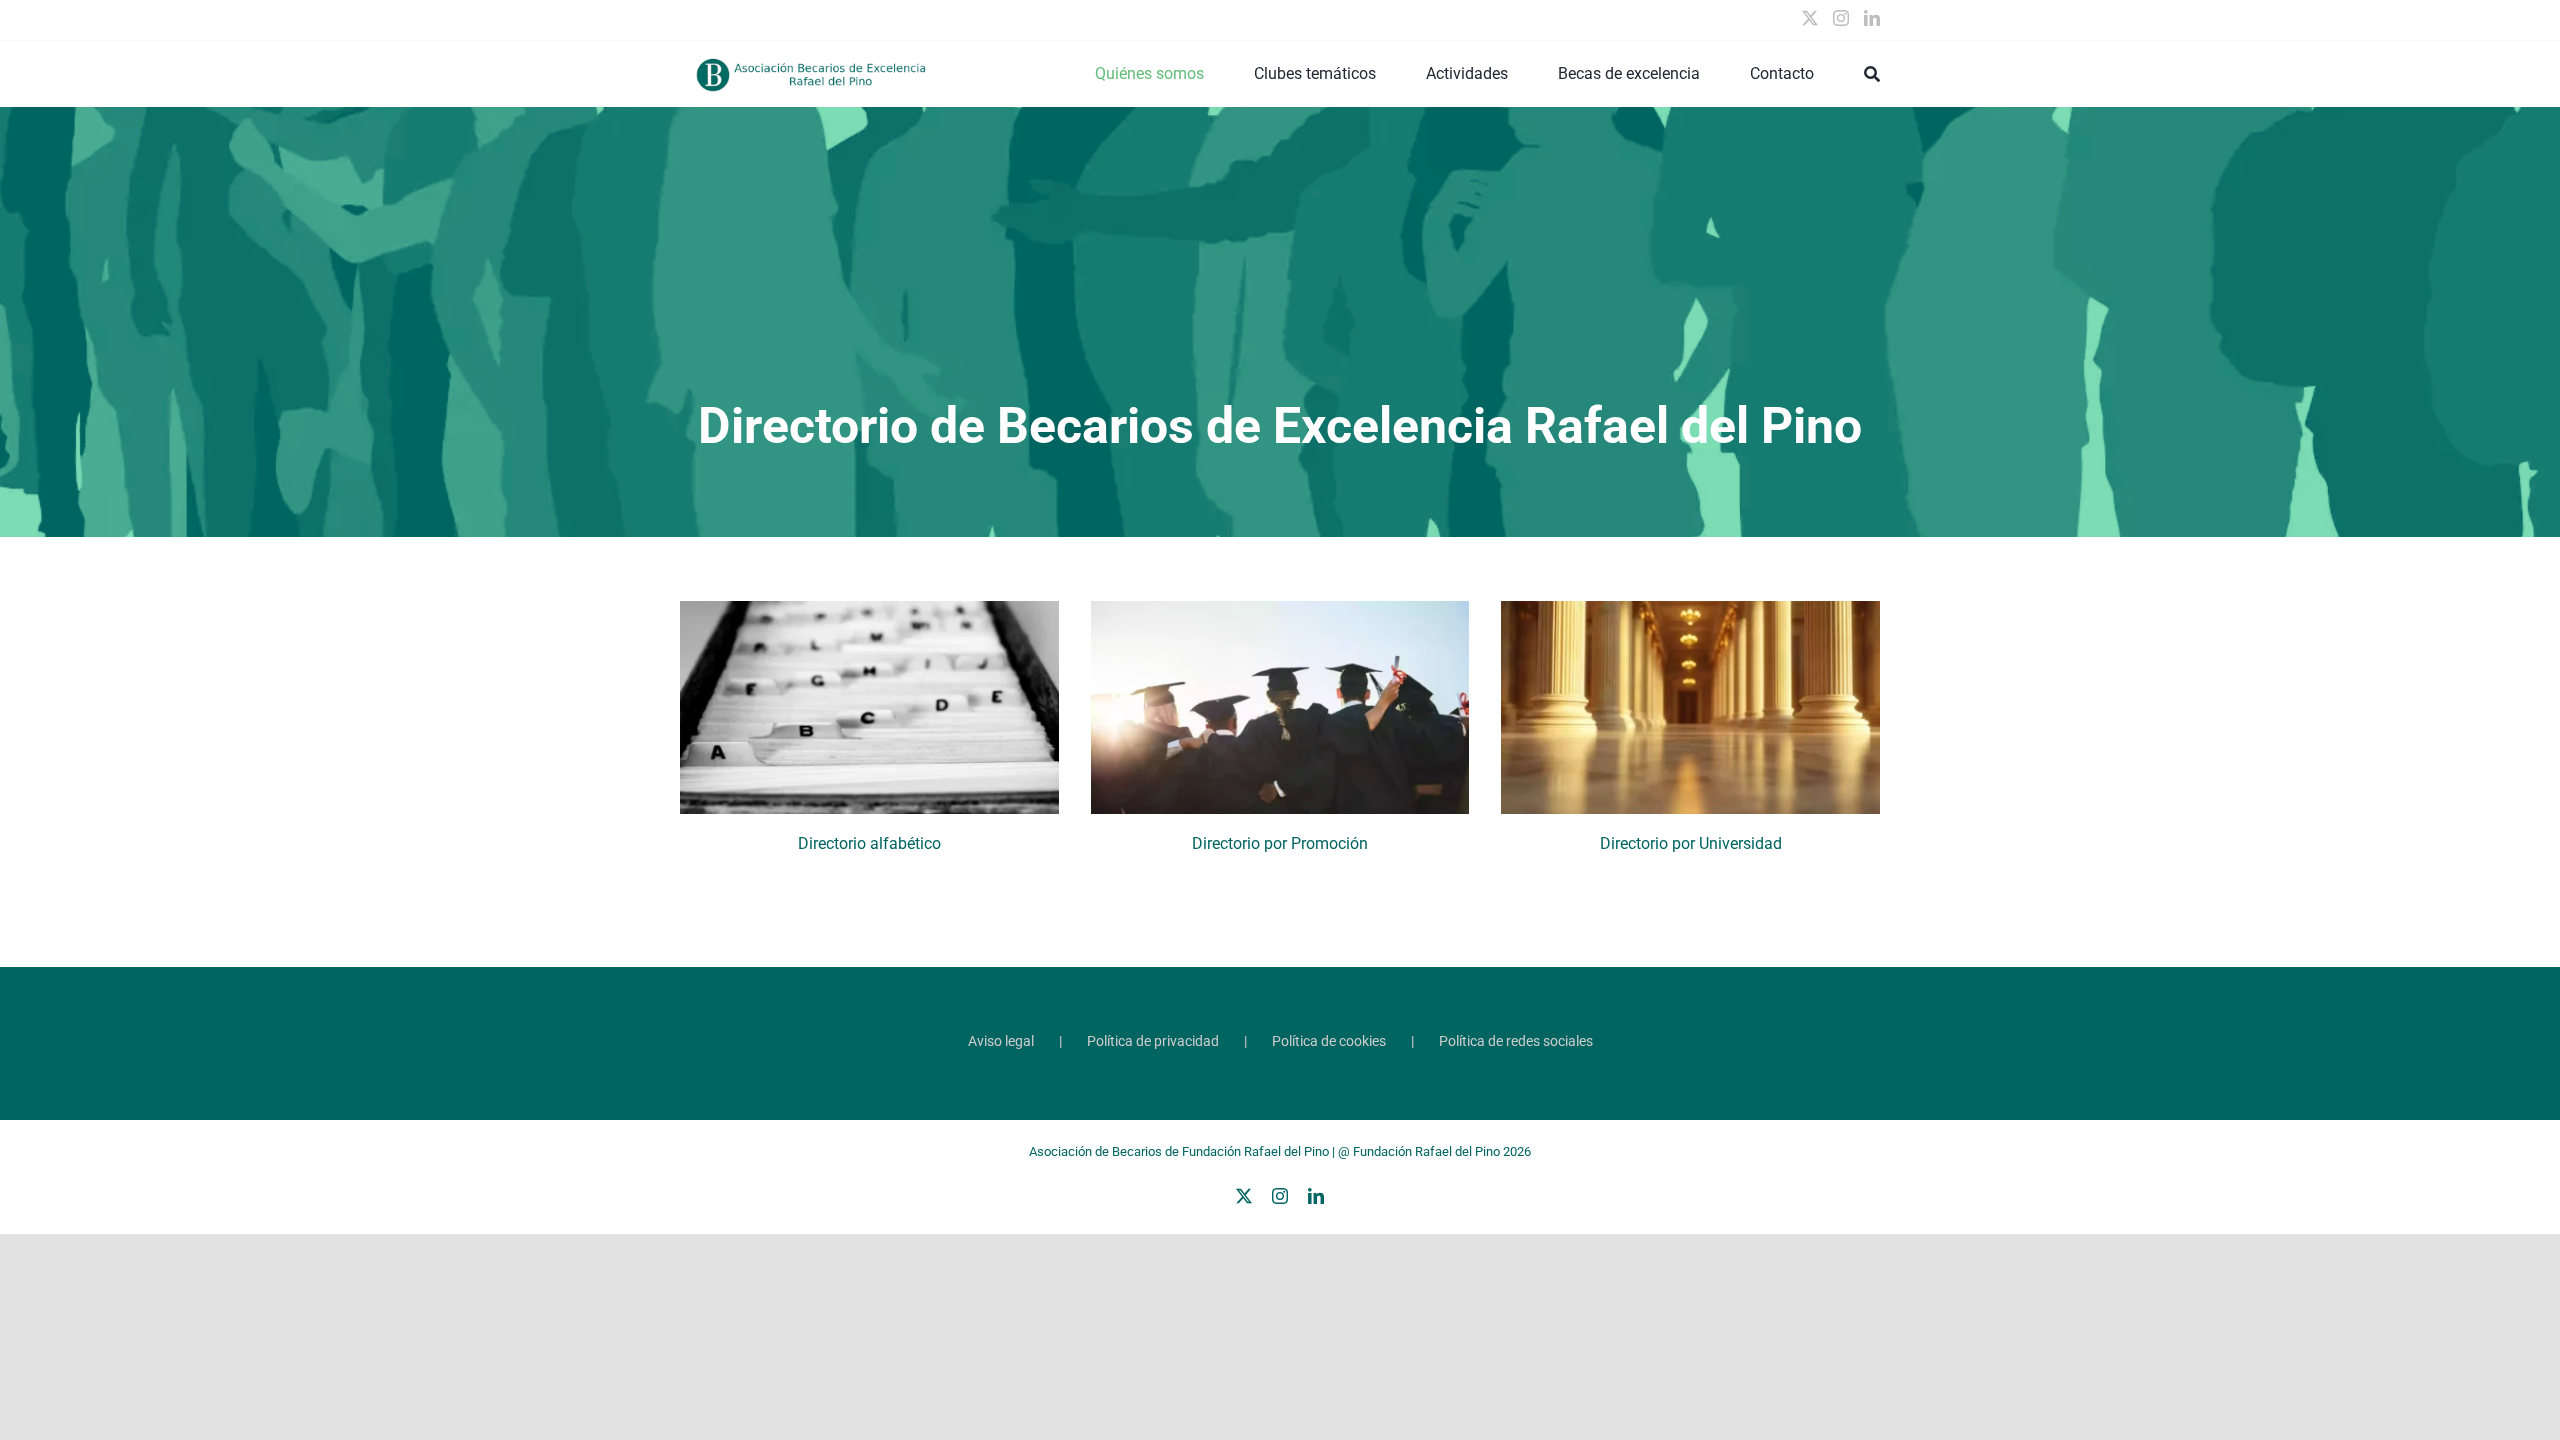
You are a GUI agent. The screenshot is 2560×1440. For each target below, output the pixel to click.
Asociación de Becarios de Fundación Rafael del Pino (1179, 1151)
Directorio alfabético (869, 843)
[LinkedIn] (1872, 18)
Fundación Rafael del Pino (1426, 1151)
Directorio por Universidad (1691, 843)
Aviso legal (1001, 1041)
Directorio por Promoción (1280, 843)
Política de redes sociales (1516, 1041)
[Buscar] (1872, 74)
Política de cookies (1329, 1041)
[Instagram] (1841, 18)
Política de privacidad (1153, 1041)
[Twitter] (1810, 18)
